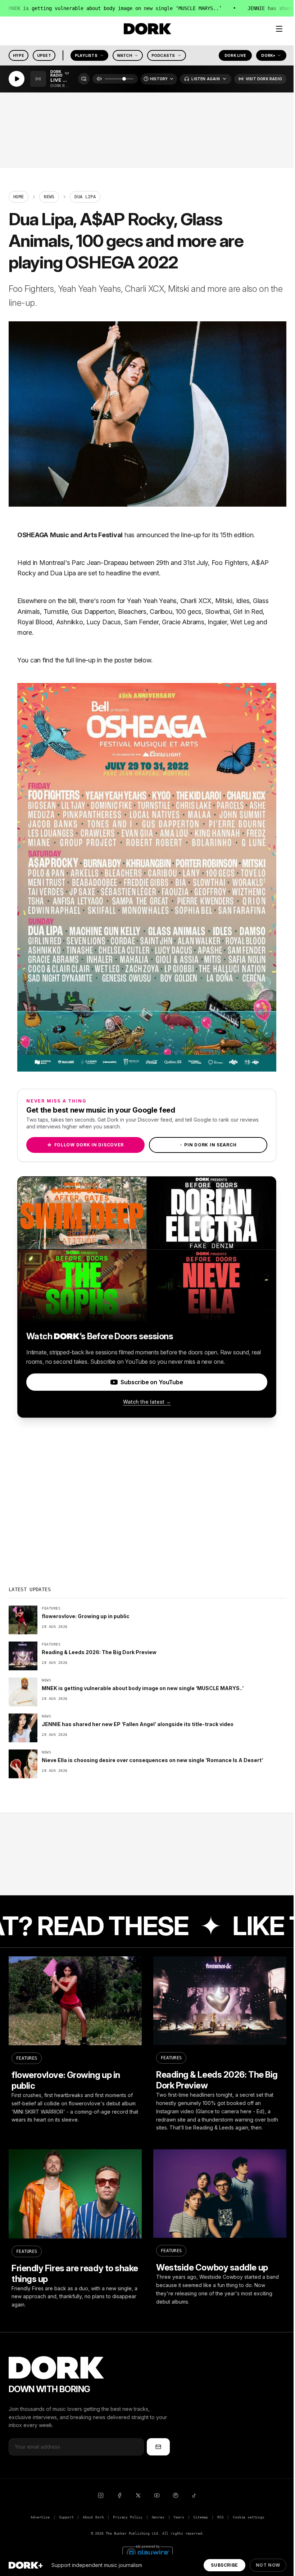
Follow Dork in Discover (85, 1145)
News (49, 197)
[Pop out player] (84, 79)
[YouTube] (157, 2495)
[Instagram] (101, 2495)
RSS (220, 2517)
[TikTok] (194, 2495)
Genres (158, 2517)
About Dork (93, 2517)
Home (19, 197)
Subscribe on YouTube (152, 1382)
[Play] (17, 79)
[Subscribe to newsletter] (158, 2447)
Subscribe (224, 2565)
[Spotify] (176, 2495)
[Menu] (279, 29)
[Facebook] (119, 2495)
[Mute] (99, 79)
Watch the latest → (147, 1402)
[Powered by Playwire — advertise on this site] (147, 2552)
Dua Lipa (63, 573)
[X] (138, 2495)
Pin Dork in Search (208, 1145)
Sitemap (201, 2517)
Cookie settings (248, 2517)
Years (179, 2517)
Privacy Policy (128, 2517)
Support (66, 2517)
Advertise (40, 2517)
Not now (268, 2565)
